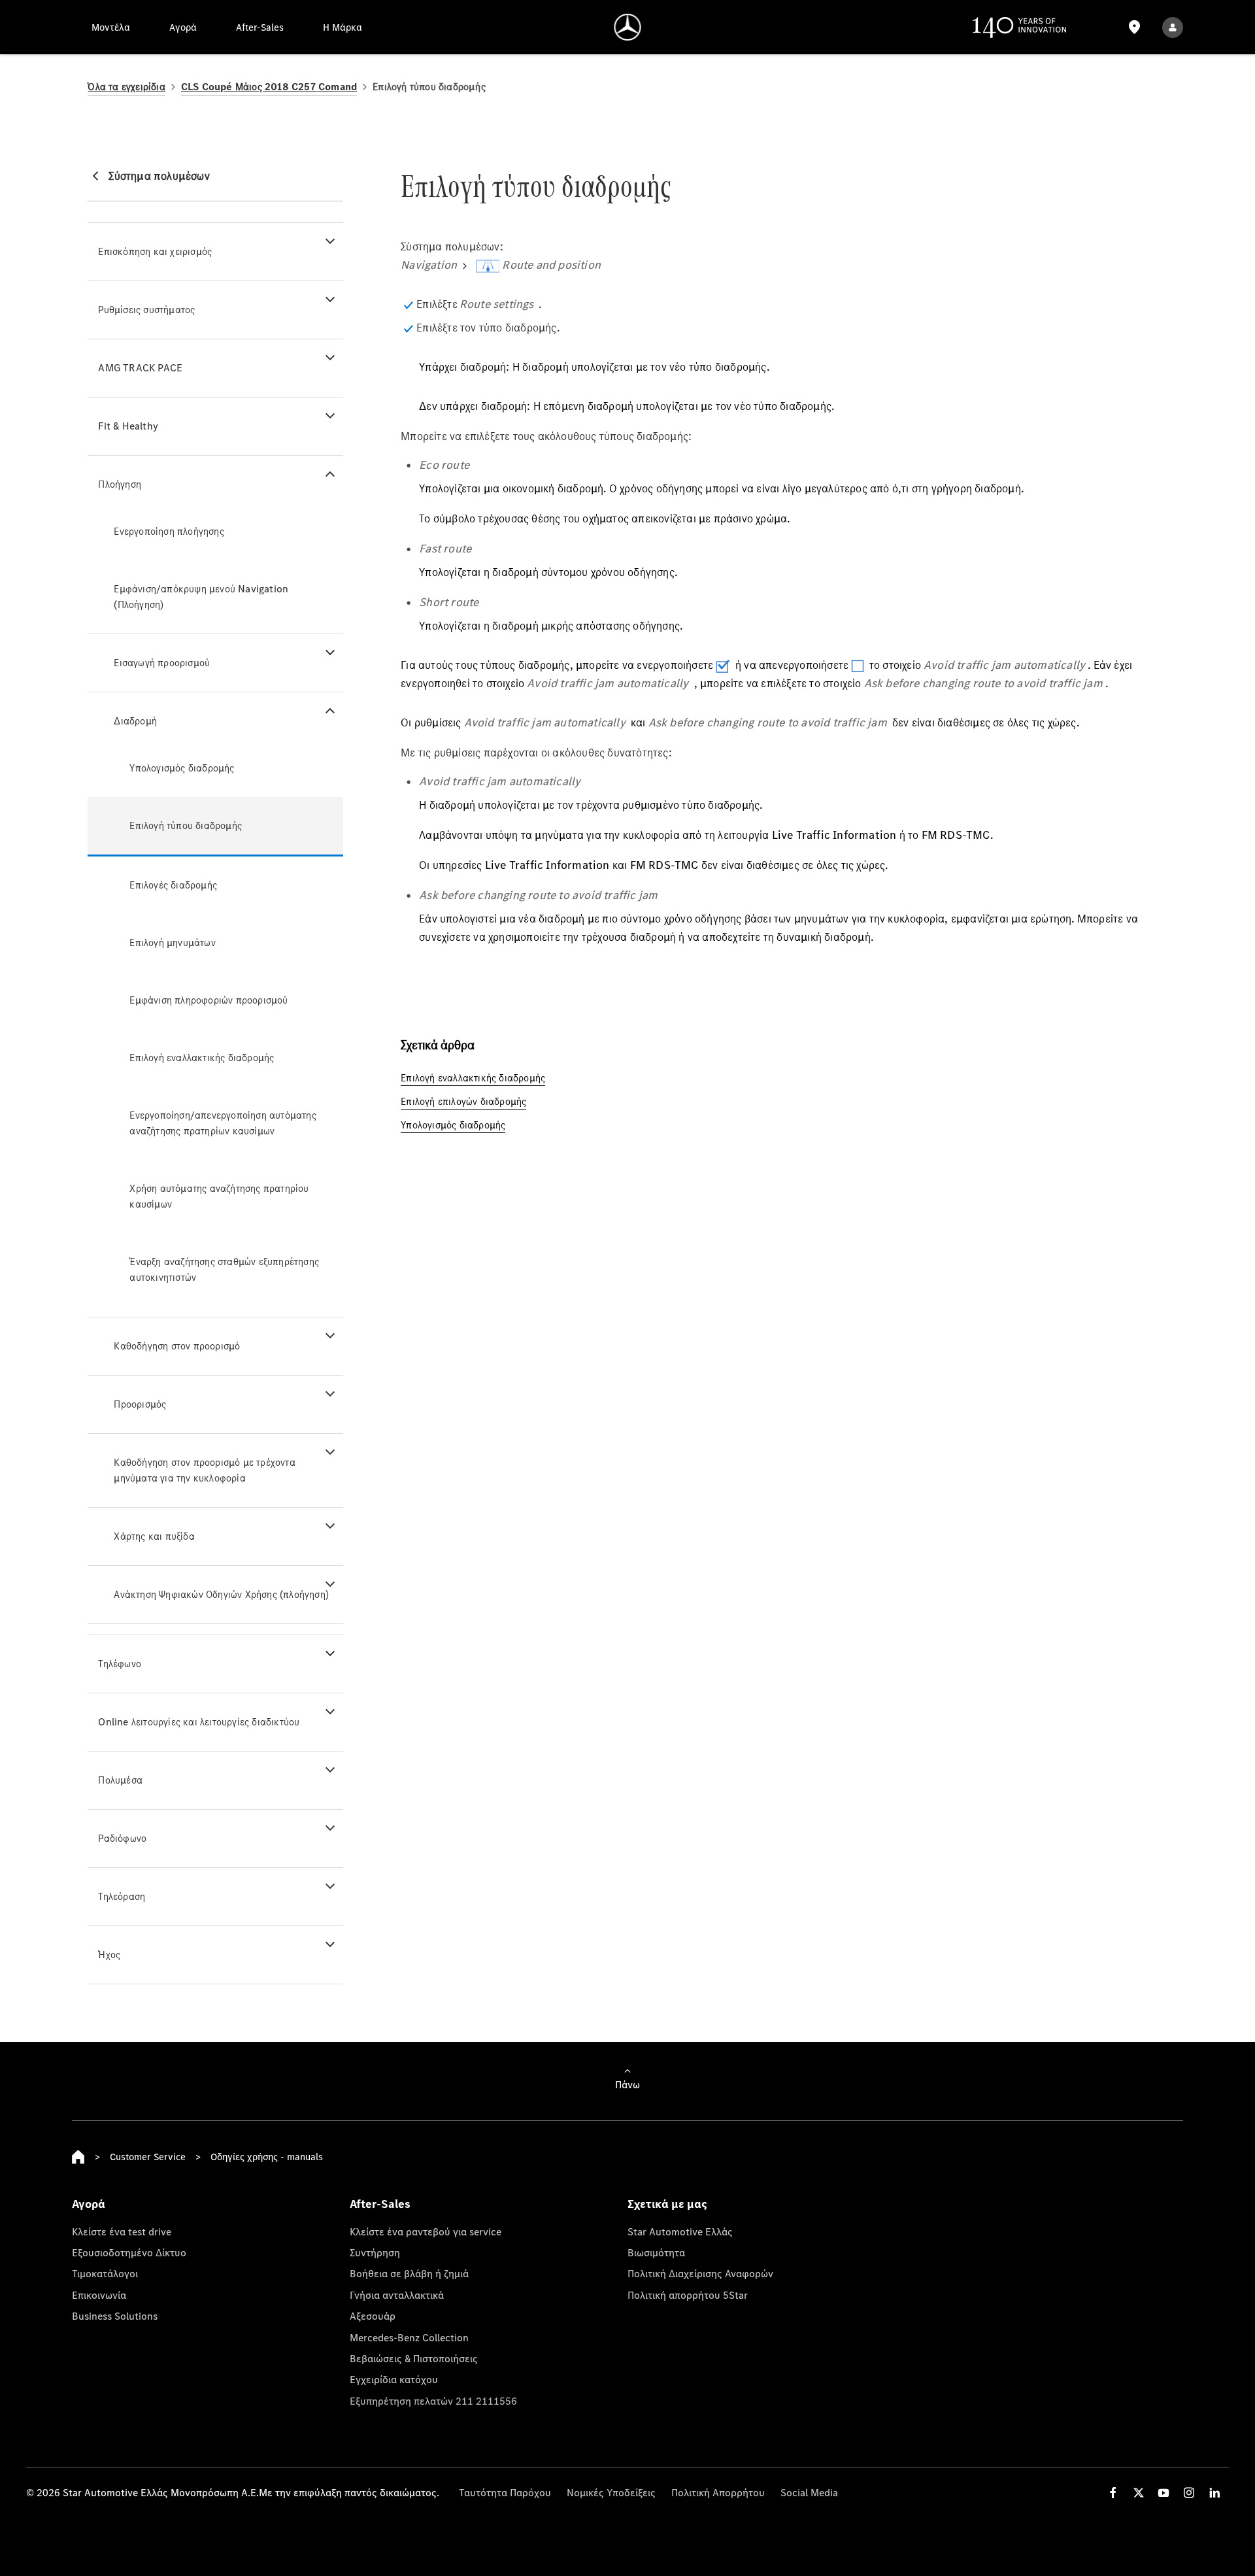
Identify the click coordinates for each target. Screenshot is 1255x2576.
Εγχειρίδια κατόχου (394, 2379)
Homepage (78, 2157)
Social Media (809, 2492)
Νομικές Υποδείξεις (611, 2492)
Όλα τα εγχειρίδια (126, 87)
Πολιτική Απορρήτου (718, 2492)
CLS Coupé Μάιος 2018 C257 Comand (269, 87)
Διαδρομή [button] (135, 721)
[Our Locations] (1134, 27)
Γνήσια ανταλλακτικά (397, 2295)
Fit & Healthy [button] (128, 426)
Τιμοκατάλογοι (105, 2273)
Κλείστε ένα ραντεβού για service (426, 2231)
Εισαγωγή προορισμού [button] (162, 663)
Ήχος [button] (109, 1955)
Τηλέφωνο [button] (120, 1664)
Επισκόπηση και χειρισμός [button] (155, 251)
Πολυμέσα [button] (120, 1780)
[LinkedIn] (1214, 2493)
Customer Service (148, 2157)
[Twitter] (1139, 2493)
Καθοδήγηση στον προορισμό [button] (177, 1346)
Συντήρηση (375, 2252)
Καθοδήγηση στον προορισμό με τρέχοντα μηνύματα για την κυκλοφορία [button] (204, 1470)
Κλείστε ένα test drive (122, 2231)
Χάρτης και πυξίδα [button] (154, 1536)
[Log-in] (1173, 27)
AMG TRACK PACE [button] (140, 368)
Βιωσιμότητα (656, 2252)
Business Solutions (115, 2316)
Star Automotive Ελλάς (680, 2231)
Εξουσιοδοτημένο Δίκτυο (129, 2252)
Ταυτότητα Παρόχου (505, 2492)
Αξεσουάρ (373, 2316)
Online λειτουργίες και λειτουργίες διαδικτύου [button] (199, 1722)
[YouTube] (1163, 2493)
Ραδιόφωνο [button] (122, 1838)
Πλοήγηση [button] (120, 484)
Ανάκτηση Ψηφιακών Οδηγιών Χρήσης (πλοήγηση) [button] (221, 1594)
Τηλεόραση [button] (122, 1896)
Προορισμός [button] (140, 1404)
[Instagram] (1189, 2493)
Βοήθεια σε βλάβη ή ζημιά (409, 2273)
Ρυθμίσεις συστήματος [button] (146, 310)
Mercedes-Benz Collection (409, 2337)
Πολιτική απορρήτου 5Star (688, 2295)
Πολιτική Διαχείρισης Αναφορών (700, 2273)
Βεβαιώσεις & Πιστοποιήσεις (414, 2358)
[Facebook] (1113, 2493)
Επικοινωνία (99, 2295)
